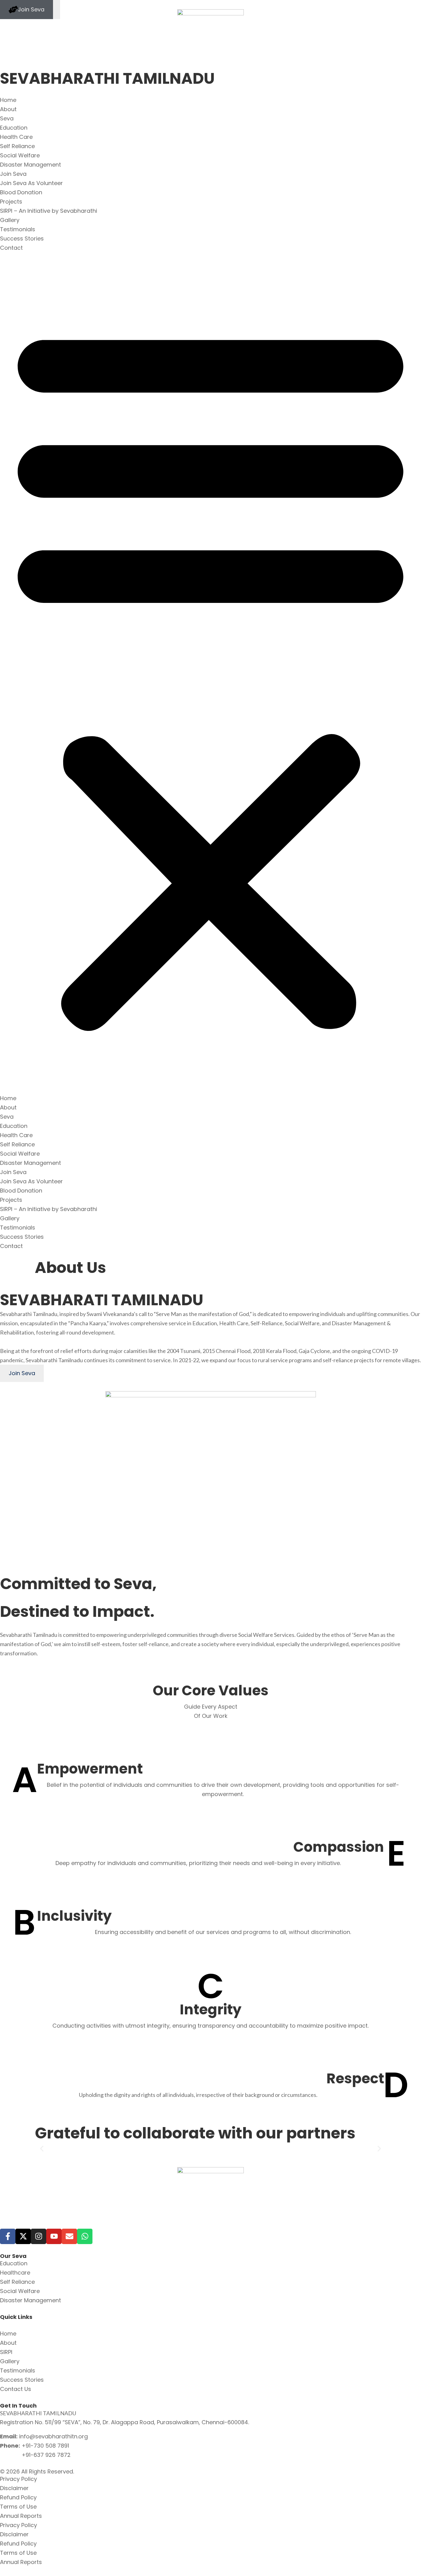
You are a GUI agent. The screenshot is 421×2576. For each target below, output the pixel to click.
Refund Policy (18, 2497)
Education (14, 128)
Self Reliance (17, 146)
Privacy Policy (18, 2479)
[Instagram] (39, 2236)
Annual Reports (21, 2516)
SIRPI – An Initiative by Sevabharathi (49, 211)
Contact (11, 248)
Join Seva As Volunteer (31, 183)
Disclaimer (14, 2488)
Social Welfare (20, 155)
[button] (211, 673)
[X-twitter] (23, 2236)
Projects (11, 202)
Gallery (10, 220)
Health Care (16, 137)
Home (8, 100)
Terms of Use (18, 2507)
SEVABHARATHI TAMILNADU (107, 78)
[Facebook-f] (8, 2236)
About (8, 109)
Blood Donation (21, 192)
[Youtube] (54, 2236)
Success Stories (22, 238)
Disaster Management (31, 165)
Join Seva (13, 174)
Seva (7, 118)
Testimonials (18, 229)
